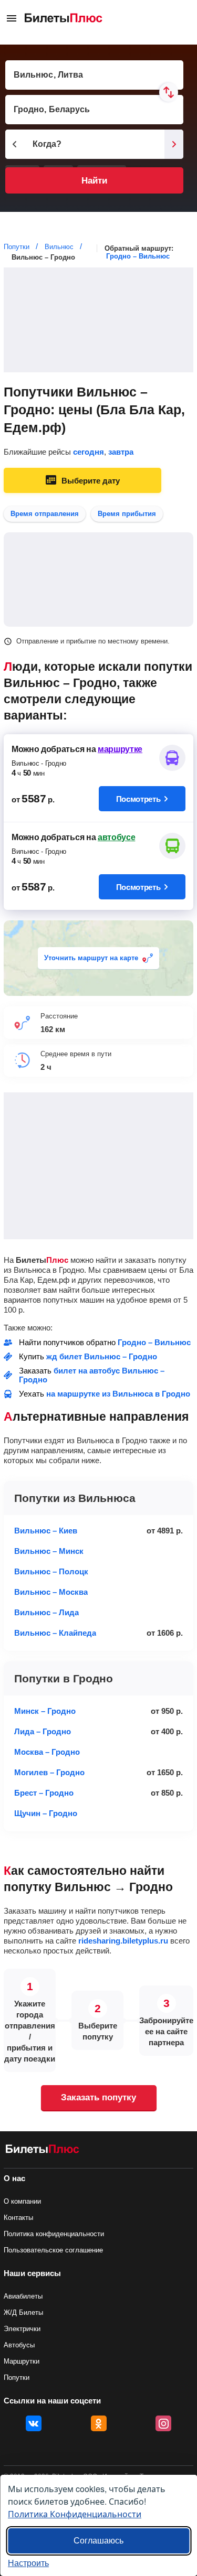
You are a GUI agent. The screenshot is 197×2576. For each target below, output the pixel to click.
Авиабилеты (23, 2296)
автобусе (116, 837)
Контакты (18, 2218)
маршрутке (120, 749)
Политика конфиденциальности (54, 2234)
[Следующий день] (174, 144)
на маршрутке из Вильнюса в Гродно (118, 1394)
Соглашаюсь (98, 2541)
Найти (94, 181)
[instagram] (163, 2423)
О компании (22, 2201)
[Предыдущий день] (15, 144)
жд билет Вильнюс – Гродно (102, 1356)
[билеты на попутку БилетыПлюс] (43, 2151)
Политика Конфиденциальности (75, 2514)
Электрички (22, 2329)
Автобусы (19, 2345)
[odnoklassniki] (99, 2423)
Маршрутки (22, 2361)
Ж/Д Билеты (23, 2312)
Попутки (17, 2378)
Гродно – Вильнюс (138, 256)
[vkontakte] (34, 2423)
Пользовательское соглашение (53, 2250)
